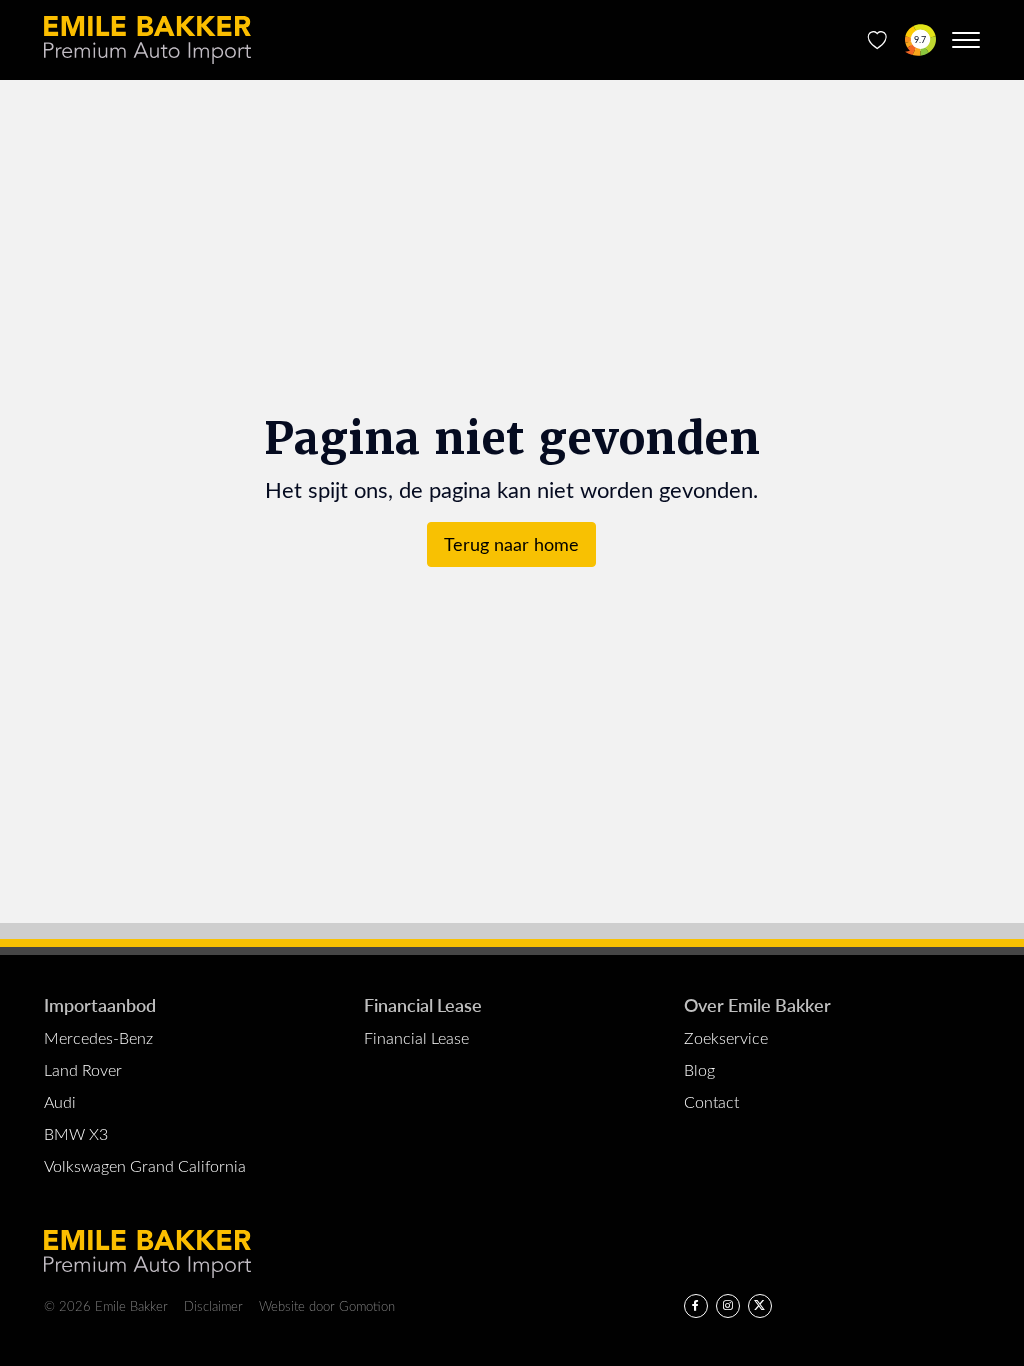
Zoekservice (726, 1037)
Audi (60, 1101)
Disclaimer (213, 1305)
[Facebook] (696, 1306)
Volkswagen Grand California (145, 1165)
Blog (699, 1069)
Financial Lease (423, 1004)
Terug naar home (511, 544)
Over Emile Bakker (757, 1004)
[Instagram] (728, 1306)
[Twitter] (760, 1306)
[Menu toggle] (966, 40)
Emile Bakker (147, 40)
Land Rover (83, 1069)
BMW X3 (76, 1133)
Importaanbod (100, 1004)
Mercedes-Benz (98, 1037)
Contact (711, 1101)
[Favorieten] (877, 40)
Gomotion (367, 1305)
